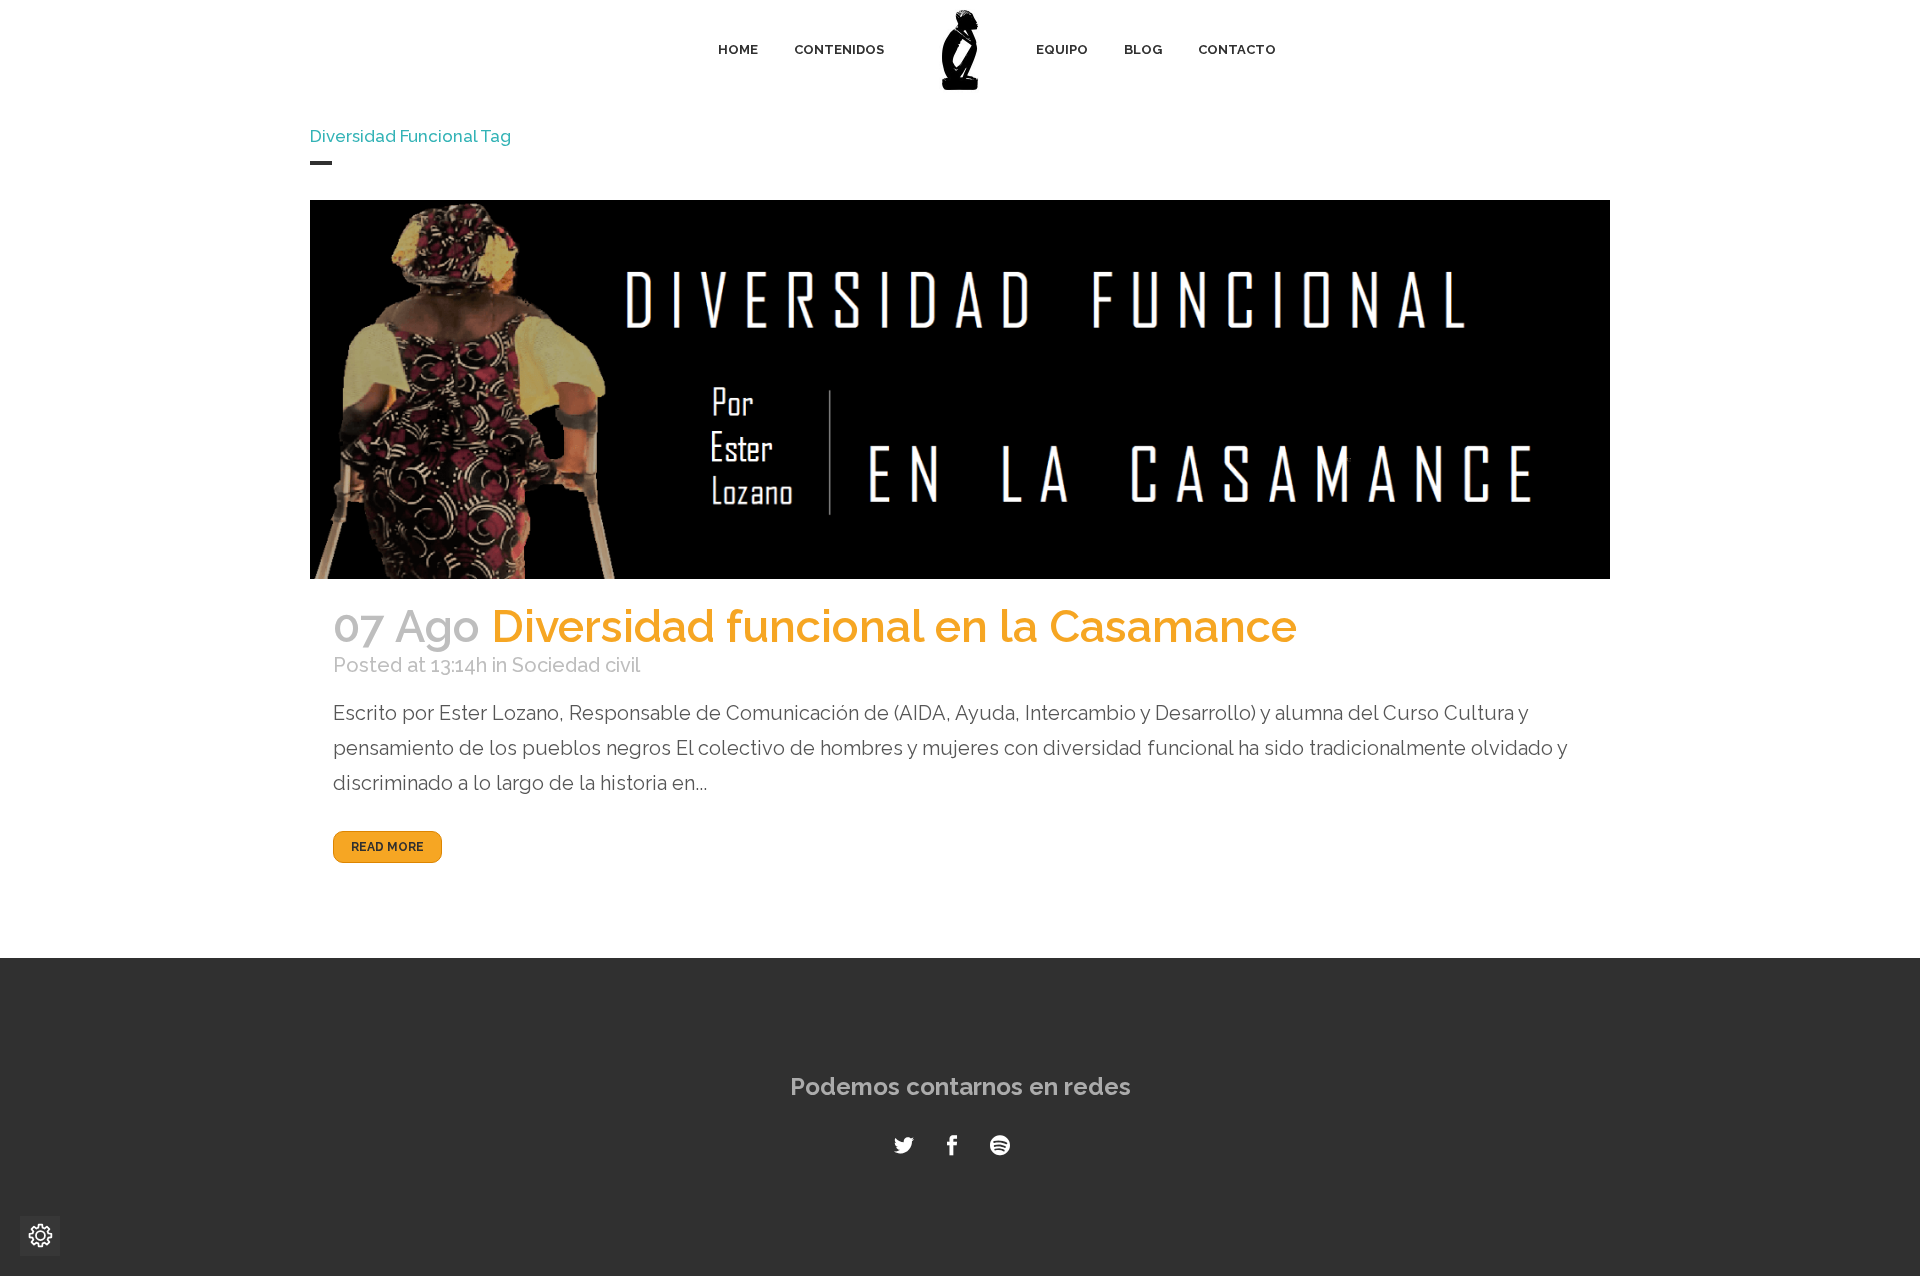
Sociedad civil (576, 665)
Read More (387, 847)
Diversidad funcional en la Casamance (894, 626)
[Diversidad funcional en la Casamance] (960, 389)
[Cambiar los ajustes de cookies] (40, 1236)
